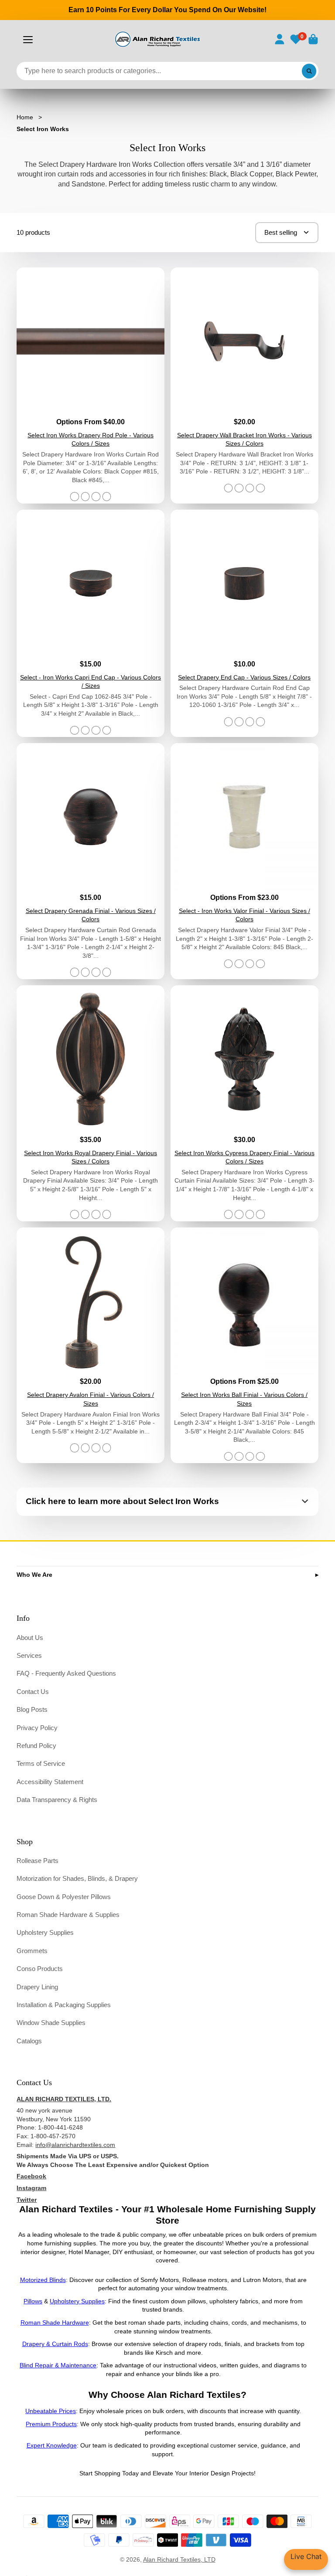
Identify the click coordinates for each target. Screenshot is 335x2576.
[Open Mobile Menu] (28, 40)
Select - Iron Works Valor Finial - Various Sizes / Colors (244, 861)
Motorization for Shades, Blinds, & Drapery (77, 1878)
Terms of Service (41, 1763)
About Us (30, 1638)
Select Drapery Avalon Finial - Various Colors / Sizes (91, 1345)
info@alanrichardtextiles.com (75, 2145)
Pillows (33, 2301)
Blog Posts (32, 1709)
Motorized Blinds (43, 2280)
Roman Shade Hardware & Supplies (68, 1915)
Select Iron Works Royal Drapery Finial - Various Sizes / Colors (91, 1103)
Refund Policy (36, 1746)
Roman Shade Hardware (55, 2322)
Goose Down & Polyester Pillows (64, 1897)
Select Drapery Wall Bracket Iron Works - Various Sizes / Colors (244, 385)
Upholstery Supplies (45, 1932)
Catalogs (29, 2041)
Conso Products (40, 1969)
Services (29, 1655)
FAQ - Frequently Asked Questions (66, 1673)
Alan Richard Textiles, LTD (179, 2559)
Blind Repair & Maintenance (58, 2365)
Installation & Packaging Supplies (64, 2005)
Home (25, 117)
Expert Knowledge (52, 2445)
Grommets (32, 1951)
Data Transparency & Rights (57, 1800)
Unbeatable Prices (51, 2411)
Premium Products (51, 2424)
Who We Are (34, 1575)
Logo (157, 39)
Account (280, 39)
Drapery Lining (37, 1987)
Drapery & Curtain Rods (55, 2344)
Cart (313, 39)
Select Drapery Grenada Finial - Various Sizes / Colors (91, 861)
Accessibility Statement (50, 1782)
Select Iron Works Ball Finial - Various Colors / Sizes (244, 1345)
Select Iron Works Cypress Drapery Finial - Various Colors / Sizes (244, 1103)
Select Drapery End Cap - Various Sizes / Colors (244, 623)
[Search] (309, 71)
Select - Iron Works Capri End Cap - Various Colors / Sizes (91, 623)
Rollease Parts (38, 1861)
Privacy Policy (37, 1728)
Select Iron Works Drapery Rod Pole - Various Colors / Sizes (91, 385)
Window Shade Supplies (51, 2023)
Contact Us (33, 1692)
